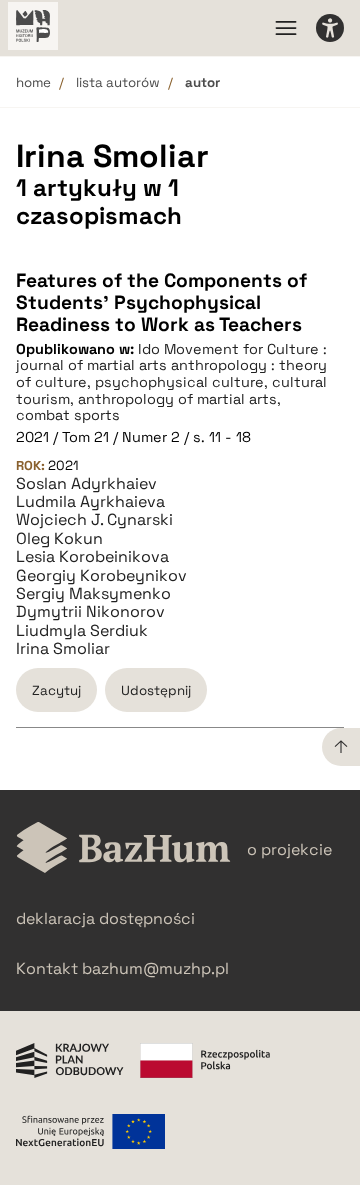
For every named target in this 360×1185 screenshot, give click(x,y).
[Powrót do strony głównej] (123, 849)
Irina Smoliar (63, 649)
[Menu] (286, 28)
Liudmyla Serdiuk (82, 631)
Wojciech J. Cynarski (94, 520)
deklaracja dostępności (105, 918)
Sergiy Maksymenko (93, 594)
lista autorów (118, 82)
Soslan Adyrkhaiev (86, 484)
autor (202, 82)
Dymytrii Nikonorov (90, 612)
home (33, 82)
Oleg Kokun (59, 539)
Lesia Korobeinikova (92, 557)
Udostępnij (156, 690)
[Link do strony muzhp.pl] (33, 28)
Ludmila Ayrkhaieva (90, 502)
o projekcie (289, 849)
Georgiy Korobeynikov (101, 576)
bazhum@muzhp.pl (155, 968)
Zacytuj (56, 690)
